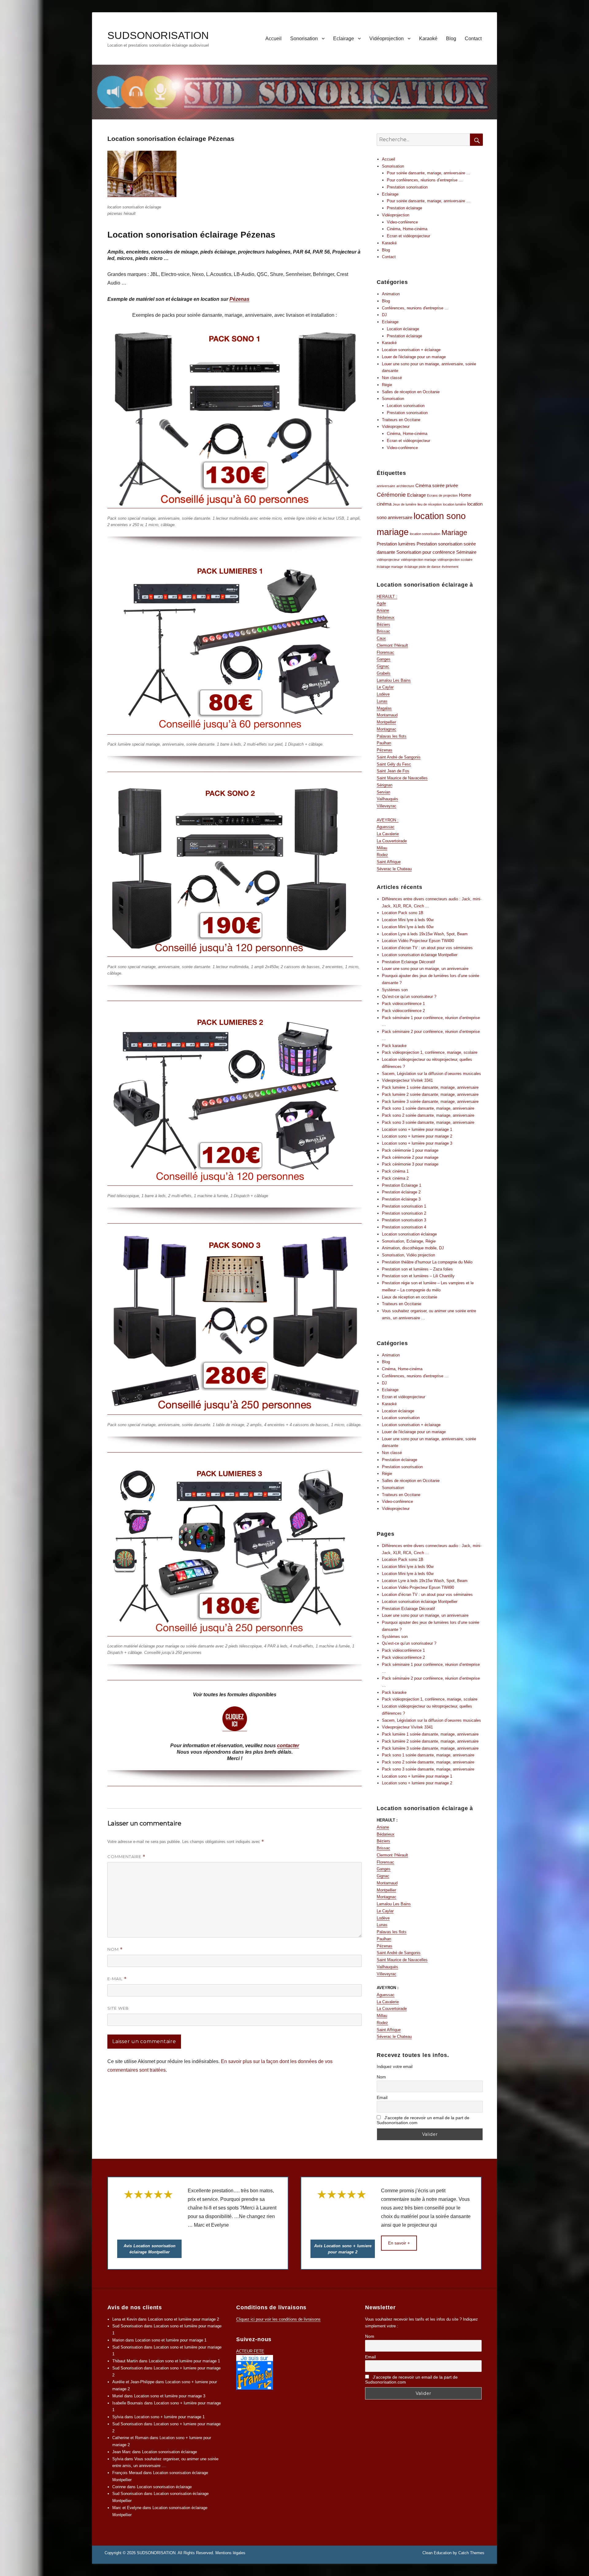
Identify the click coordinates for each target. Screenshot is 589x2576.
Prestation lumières (396, 544)
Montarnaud (387, 715)
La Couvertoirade (392, 841)
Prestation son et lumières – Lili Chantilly (418, 1276)
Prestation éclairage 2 (401, 1192)
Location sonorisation (406, 406)
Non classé (392, 378)
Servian (383, 792)
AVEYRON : (388, 820)
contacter (288, 1746)
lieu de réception (430, 504)
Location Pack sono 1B (403, 913)
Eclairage (344, 39)
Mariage (454, 533)
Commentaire (126, 1857)
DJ (384, 315)
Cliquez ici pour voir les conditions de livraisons (278, 2319)
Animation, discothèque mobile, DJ (413, 1248)
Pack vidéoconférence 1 (403, 1004)
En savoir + (399, 2243)
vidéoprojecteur (388, 560)
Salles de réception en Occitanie (411, 392)
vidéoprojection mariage (419, 560)
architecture (405, 486)
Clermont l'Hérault (392, 645)
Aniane (383, 610)
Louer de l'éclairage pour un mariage (414, 357)
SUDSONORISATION (158, 35)
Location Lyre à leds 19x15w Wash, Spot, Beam (425, 934)
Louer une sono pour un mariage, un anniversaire (425, 969)
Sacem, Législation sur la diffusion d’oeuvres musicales (431, 1074)
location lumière (454, 504)
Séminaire (466, 552)
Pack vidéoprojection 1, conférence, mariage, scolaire (430, 1052)
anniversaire (386, 486)
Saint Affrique (389, 862)
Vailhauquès (387, 799)
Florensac (385, 652)
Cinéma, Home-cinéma (407, 229)
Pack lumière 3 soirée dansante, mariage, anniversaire (430, 1102)
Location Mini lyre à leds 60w (408, 927)
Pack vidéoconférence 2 (403, 1011)
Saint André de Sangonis (399, 757)
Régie (387, 385)
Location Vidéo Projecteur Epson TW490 (418, 941)
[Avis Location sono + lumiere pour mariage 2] (343, 2214)
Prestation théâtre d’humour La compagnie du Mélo (427, 1262)
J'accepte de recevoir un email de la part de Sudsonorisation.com (423, 2120)
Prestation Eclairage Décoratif (408, 962)
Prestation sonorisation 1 (404, 1206)
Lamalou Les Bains (394, 680)
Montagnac (387, 729)
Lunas (382, 701)
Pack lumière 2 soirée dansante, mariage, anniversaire (430, 1094)
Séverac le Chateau (394, 869)
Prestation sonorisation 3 (404, 1220)
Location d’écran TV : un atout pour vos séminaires (427, 948)
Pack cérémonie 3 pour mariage (410, 1164)
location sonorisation (425, 534)
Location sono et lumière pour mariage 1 (171, 2340)
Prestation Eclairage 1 (402, 1185)
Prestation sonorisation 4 (404, 1227)
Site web (118, 2008)
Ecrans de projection (442, 495)
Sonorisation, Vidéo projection (408, 1255)
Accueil (273, 39)
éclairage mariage (390, 567)
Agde (381, 603)
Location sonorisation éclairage (409, 1234)
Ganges (384, 659)
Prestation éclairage (404, 208)
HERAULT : (387, 597)
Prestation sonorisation (407, 187)
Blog (451, 39)
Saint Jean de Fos (393, 771)
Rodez (382, 855)
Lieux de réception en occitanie (410, 1297)
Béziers (383, 625)
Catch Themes (471, 2553)
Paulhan (384, 743)
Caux (381, 638)
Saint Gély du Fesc (394, 764)
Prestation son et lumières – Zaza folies (417, 1269)
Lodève (383, 694)
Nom (115, 1949)
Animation (391, 294)
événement (450, 567)
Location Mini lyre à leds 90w (408, 920)
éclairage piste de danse (422, 567)
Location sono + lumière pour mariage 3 (417, 1143)
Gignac (383, 666)
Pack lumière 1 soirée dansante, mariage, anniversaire (430, 1087)
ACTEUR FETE (250, 2351)
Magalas (384, 708)
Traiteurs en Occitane (401, 420)
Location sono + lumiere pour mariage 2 (417, 1136)
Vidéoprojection (387, 39)
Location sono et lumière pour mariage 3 (170, 2396)
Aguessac (386, 827)
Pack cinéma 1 (395, 1171)
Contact (473, 39)
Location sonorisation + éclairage (411, 350)
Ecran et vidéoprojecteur (408, 236)
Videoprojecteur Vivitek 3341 (407, 1080)
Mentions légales (230, 2553)
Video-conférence (402, 222)
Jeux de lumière (404, 504)
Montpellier (386, 722)
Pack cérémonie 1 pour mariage (410, 1150)
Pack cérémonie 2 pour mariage (410, 1157)
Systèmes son (395, 990)
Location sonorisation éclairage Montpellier (420, 955)
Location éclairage (403, 329)
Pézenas (239, 299)
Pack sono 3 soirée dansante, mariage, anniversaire (428, 1122)
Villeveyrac (387, 806)
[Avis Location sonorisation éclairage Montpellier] (149, 2214)
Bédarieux (386, 617)
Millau (382, 848)
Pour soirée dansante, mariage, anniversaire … (429, 173)
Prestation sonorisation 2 (404, 1213)
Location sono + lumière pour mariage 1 (417, 1129)
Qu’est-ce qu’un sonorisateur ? (409, 997)
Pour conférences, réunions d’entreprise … (425, 180)
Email (382, 2097)
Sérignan (385, 785)
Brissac (383, 631)
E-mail (117, 1979)
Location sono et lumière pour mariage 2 (183, 2319)
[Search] (476, 140)
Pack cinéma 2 (395, 1178)
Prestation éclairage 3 (401, 1199)
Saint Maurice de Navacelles (402, 778)
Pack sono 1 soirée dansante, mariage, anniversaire (428, 1108)
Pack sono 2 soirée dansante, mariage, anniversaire (428, 1115)
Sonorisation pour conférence (426, 552)
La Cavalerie (388, 834)
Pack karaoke (394, 1046)
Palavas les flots (392, 736)
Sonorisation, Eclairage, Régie (409, 1241)
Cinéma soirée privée (437, 485)
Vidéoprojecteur (396, 427)
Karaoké (428, 39)
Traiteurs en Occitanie (402, 1304)
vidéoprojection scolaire (455, 560)
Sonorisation (304, 39)
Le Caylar (385, 687)
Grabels (384, 673)
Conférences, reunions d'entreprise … (415, 308)
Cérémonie (391, 495)
